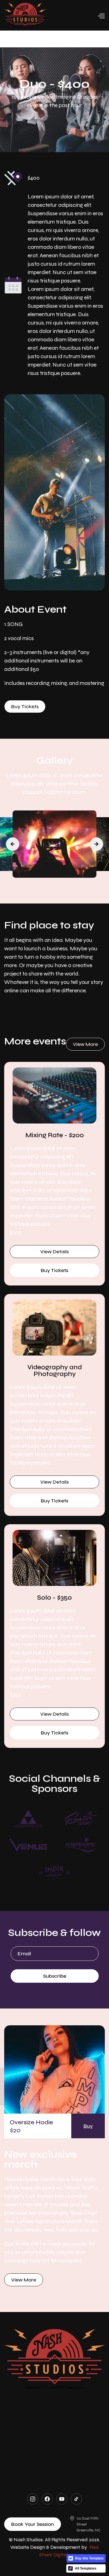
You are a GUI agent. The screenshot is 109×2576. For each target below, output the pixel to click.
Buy (88, 2126)
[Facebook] (47, 2499)
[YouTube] (62, 2499)
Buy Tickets (25, 706)
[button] (75, 15)
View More (24, 2280)
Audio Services (47, 2418)
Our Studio (54, 2403)
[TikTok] (76, 2499)
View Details (54, 1252)
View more (85, 1044)
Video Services (47, 2436)
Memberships (53, 2451)
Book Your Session (33, 2524)
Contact (54, 2464)
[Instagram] (33, 2499)
